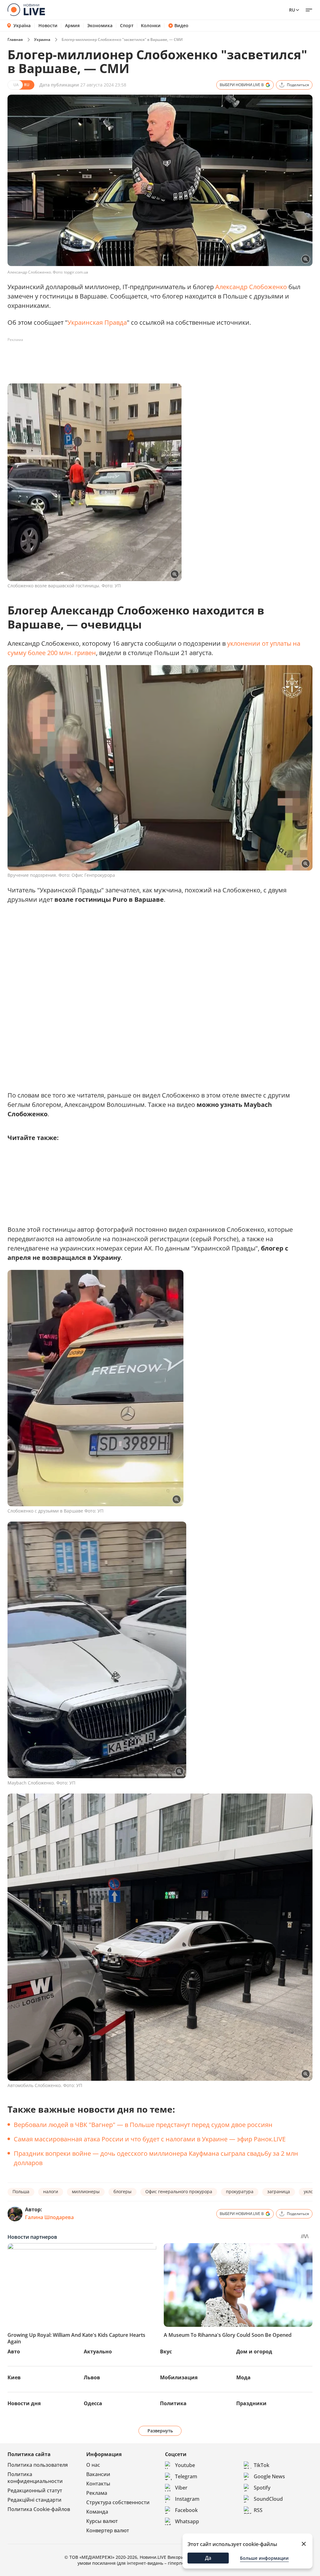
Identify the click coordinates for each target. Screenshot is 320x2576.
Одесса (93, 2403)
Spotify (262, 2488)
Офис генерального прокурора (179, 2191)
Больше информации (264, 2558)
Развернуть (160, 2431)
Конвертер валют (108, 2530)
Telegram (186, 2476)
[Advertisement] (121, 359)
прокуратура (240, 2191)
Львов (92, 2377)
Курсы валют (102, 2521)
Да (208, 2558)
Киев (14, 2377)
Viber (181, 2488)
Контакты (98, 2484)
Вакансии (98, 2474)
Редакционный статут (35, 2490)
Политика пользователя (38, 2465)
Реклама (97, 2493)
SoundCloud (268, 2499)
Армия (72, 26)
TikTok (262, 2465)
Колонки (151, 26)
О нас (93, 2465)
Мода (243, 2377)
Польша (21, 2191)
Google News (269, 2476)
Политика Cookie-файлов (39, 2509)
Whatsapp (187, 2521)
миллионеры (86, 2191)
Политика (173, 2403)
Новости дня (24, 2403)
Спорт (127, 26)
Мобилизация (179, 2377)
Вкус (166, 2351)
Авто (14, 2351)
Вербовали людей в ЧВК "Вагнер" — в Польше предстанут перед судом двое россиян (143, 2125)
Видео (181, 26)
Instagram (187, 2499)
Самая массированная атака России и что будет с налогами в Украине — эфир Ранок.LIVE (150, 2139)
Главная (15, 39)
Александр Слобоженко (251, 287)
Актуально (98, 2351)
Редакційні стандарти (35, 2500)
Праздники (251, 2403)
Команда (97, 2512)
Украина (42, 39)
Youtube (185, 2465)
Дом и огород (254, 2351)
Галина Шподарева (49, 2217)
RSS (258, 2510)
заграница (279, 2191)
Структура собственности (118, 2502)
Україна (22, 25)
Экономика (100, 26)
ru (292, 10)
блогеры (122, 2191)
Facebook (186, 2510)
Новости (48, 26)
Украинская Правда (97, 322)
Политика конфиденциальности (35, 2478)
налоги (51, 2191)
